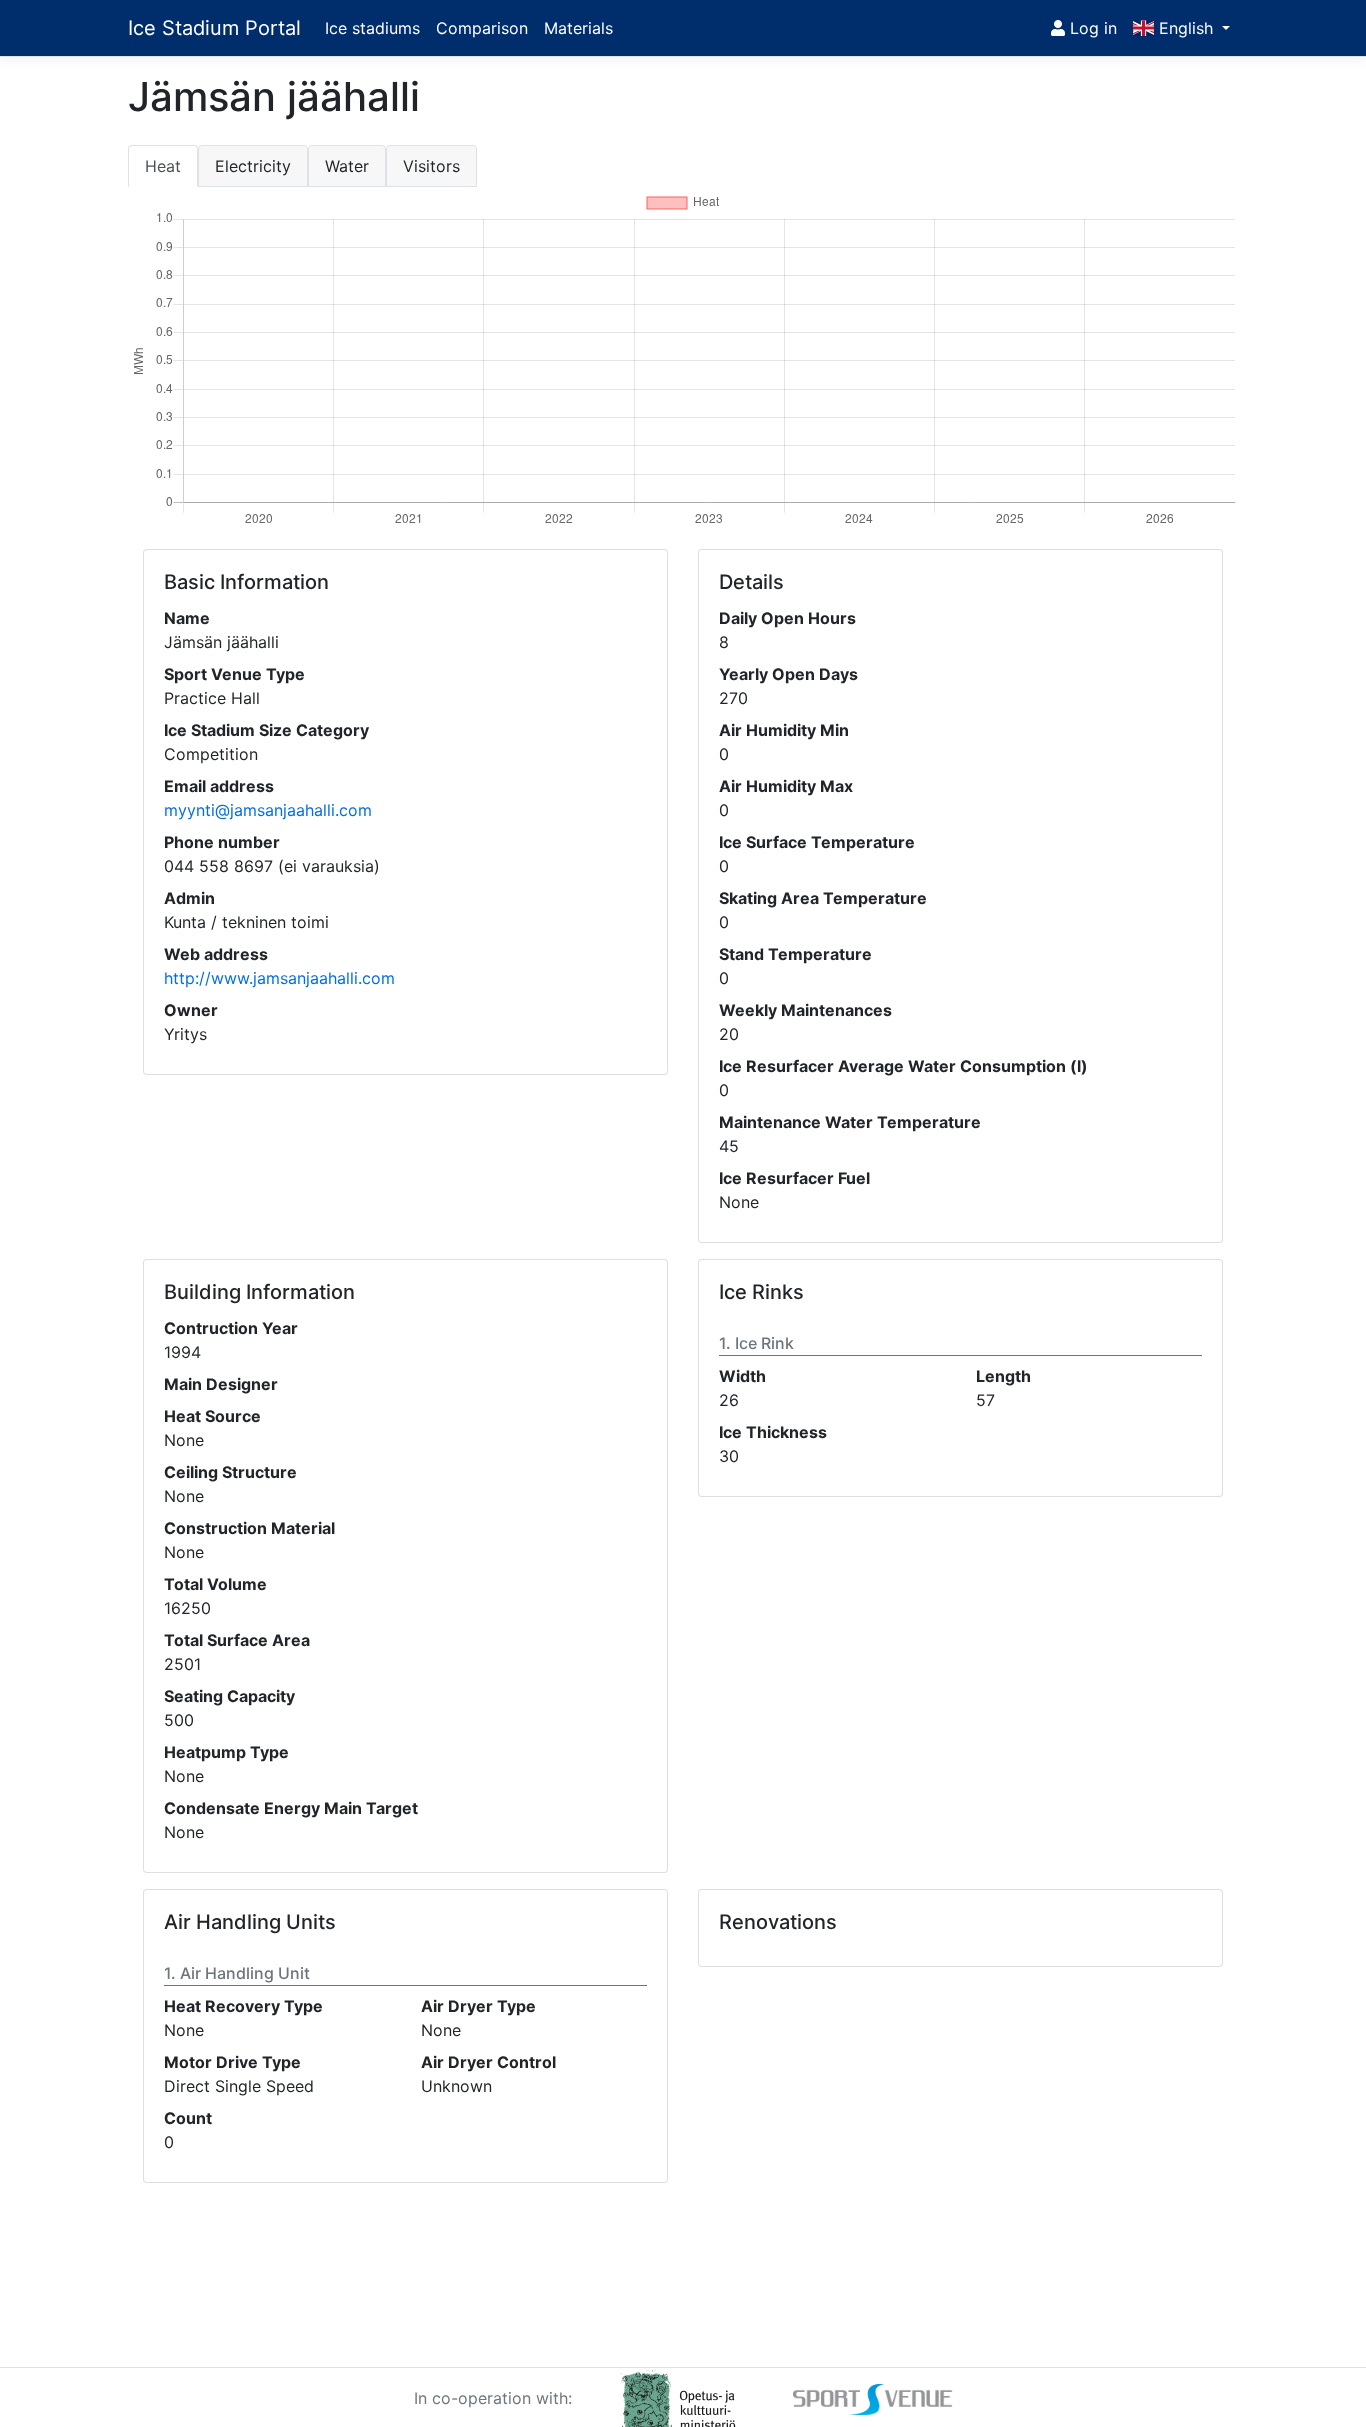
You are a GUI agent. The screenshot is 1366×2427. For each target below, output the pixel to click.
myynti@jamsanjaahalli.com (268, 810)
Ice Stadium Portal (214, 28)
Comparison (482, 28)
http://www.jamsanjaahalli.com (279, 978)
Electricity (253, 166)
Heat (163, 166)
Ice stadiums (372, 28)
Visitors (431, 166)
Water (347, 166)
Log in (1091, 28)
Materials (578, 28)
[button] (1181, 28)
